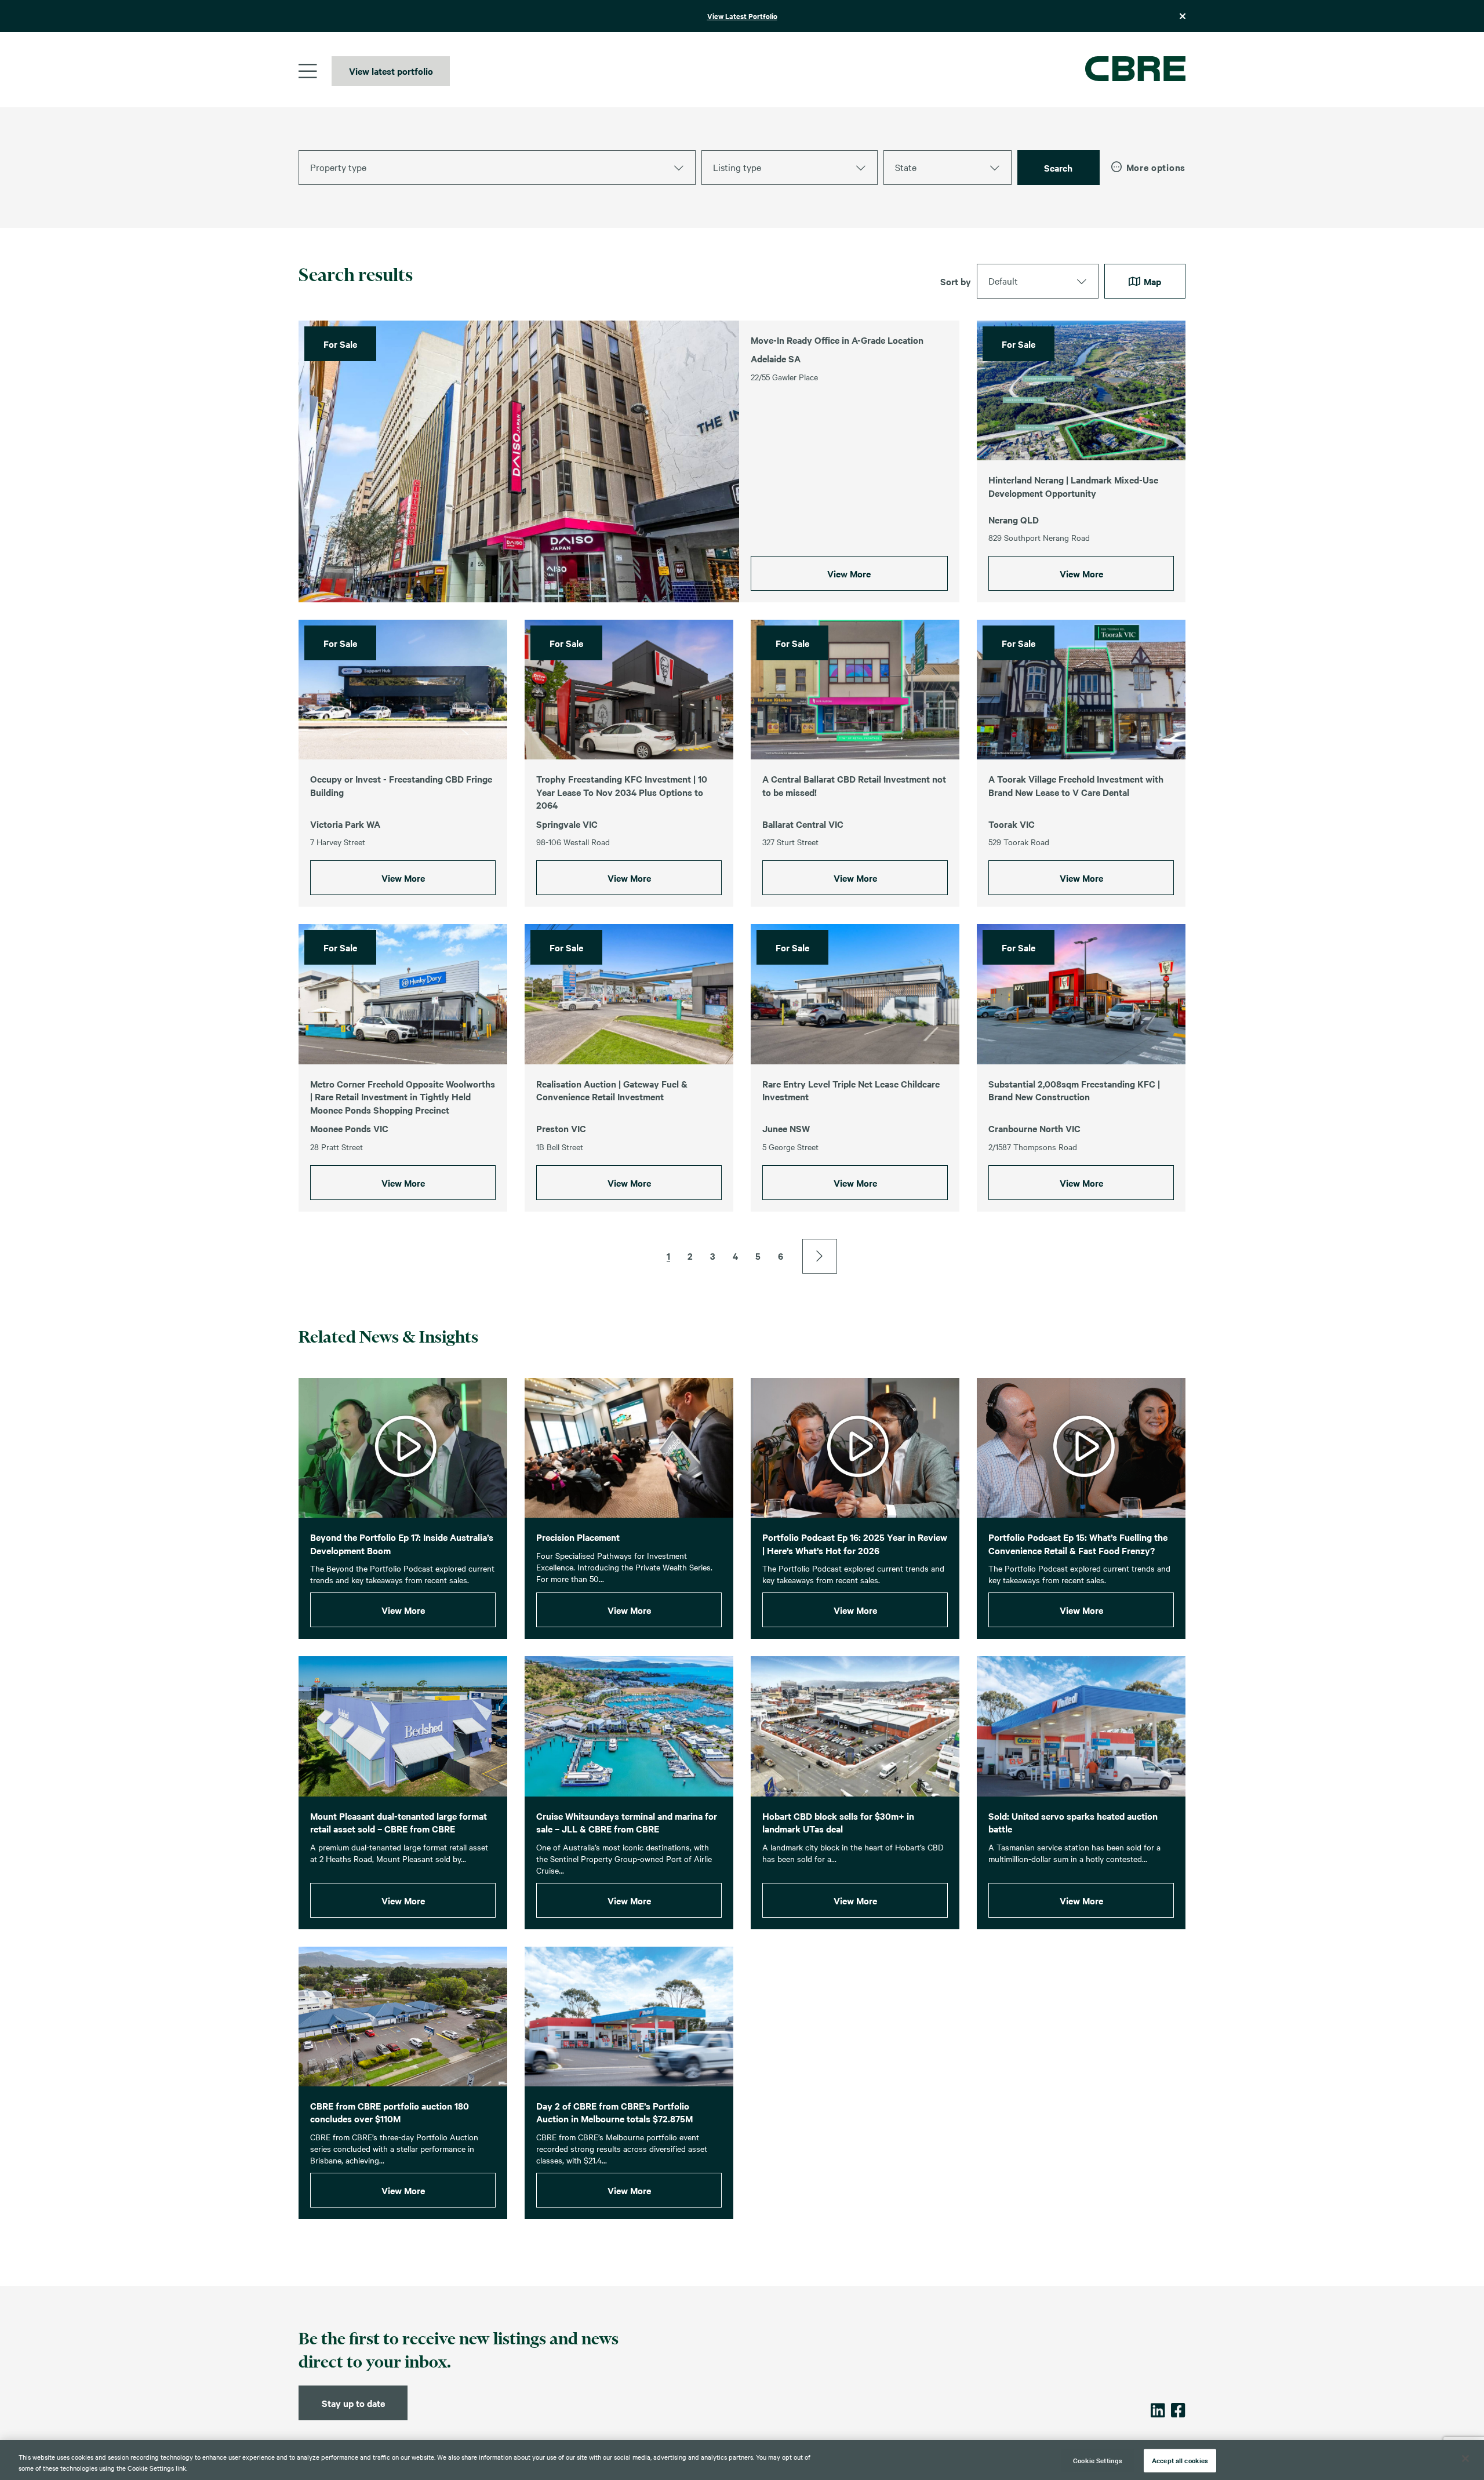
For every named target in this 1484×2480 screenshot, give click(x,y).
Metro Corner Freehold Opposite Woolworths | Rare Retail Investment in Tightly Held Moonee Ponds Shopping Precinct (403, 1097)
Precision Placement (578, 1537)
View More (849, 573)
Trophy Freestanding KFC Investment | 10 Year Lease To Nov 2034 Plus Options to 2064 (622, 792)
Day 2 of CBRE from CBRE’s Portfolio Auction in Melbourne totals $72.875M (614, 2112)
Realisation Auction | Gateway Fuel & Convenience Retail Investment (612, 1090)
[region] (742, 2460)
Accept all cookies (1180, 2460)
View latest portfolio (391, 71)
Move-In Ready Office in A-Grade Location (837, 340)
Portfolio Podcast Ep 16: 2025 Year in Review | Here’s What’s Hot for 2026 (855, 1543)
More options (1156, 167)
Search (1058, 168)
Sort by (956, 281)
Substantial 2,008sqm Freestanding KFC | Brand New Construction (1074, 1090)
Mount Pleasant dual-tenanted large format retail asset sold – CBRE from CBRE (399, 1822)
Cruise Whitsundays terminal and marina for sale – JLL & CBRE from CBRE (627, 1822)
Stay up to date (353, 2403)
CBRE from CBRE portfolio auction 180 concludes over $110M (390, 2112)
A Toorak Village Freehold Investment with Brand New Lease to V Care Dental (1076, 785)
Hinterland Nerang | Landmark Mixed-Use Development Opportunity (1073, 486)
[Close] (1465, 2459)
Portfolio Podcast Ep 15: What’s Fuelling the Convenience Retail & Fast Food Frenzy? (1078, 1543)
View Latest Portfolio (742, 16)
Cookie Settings (1098, 2460)
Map (1151, 281)
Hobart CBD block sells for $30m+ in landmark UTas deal (838, 1822)
